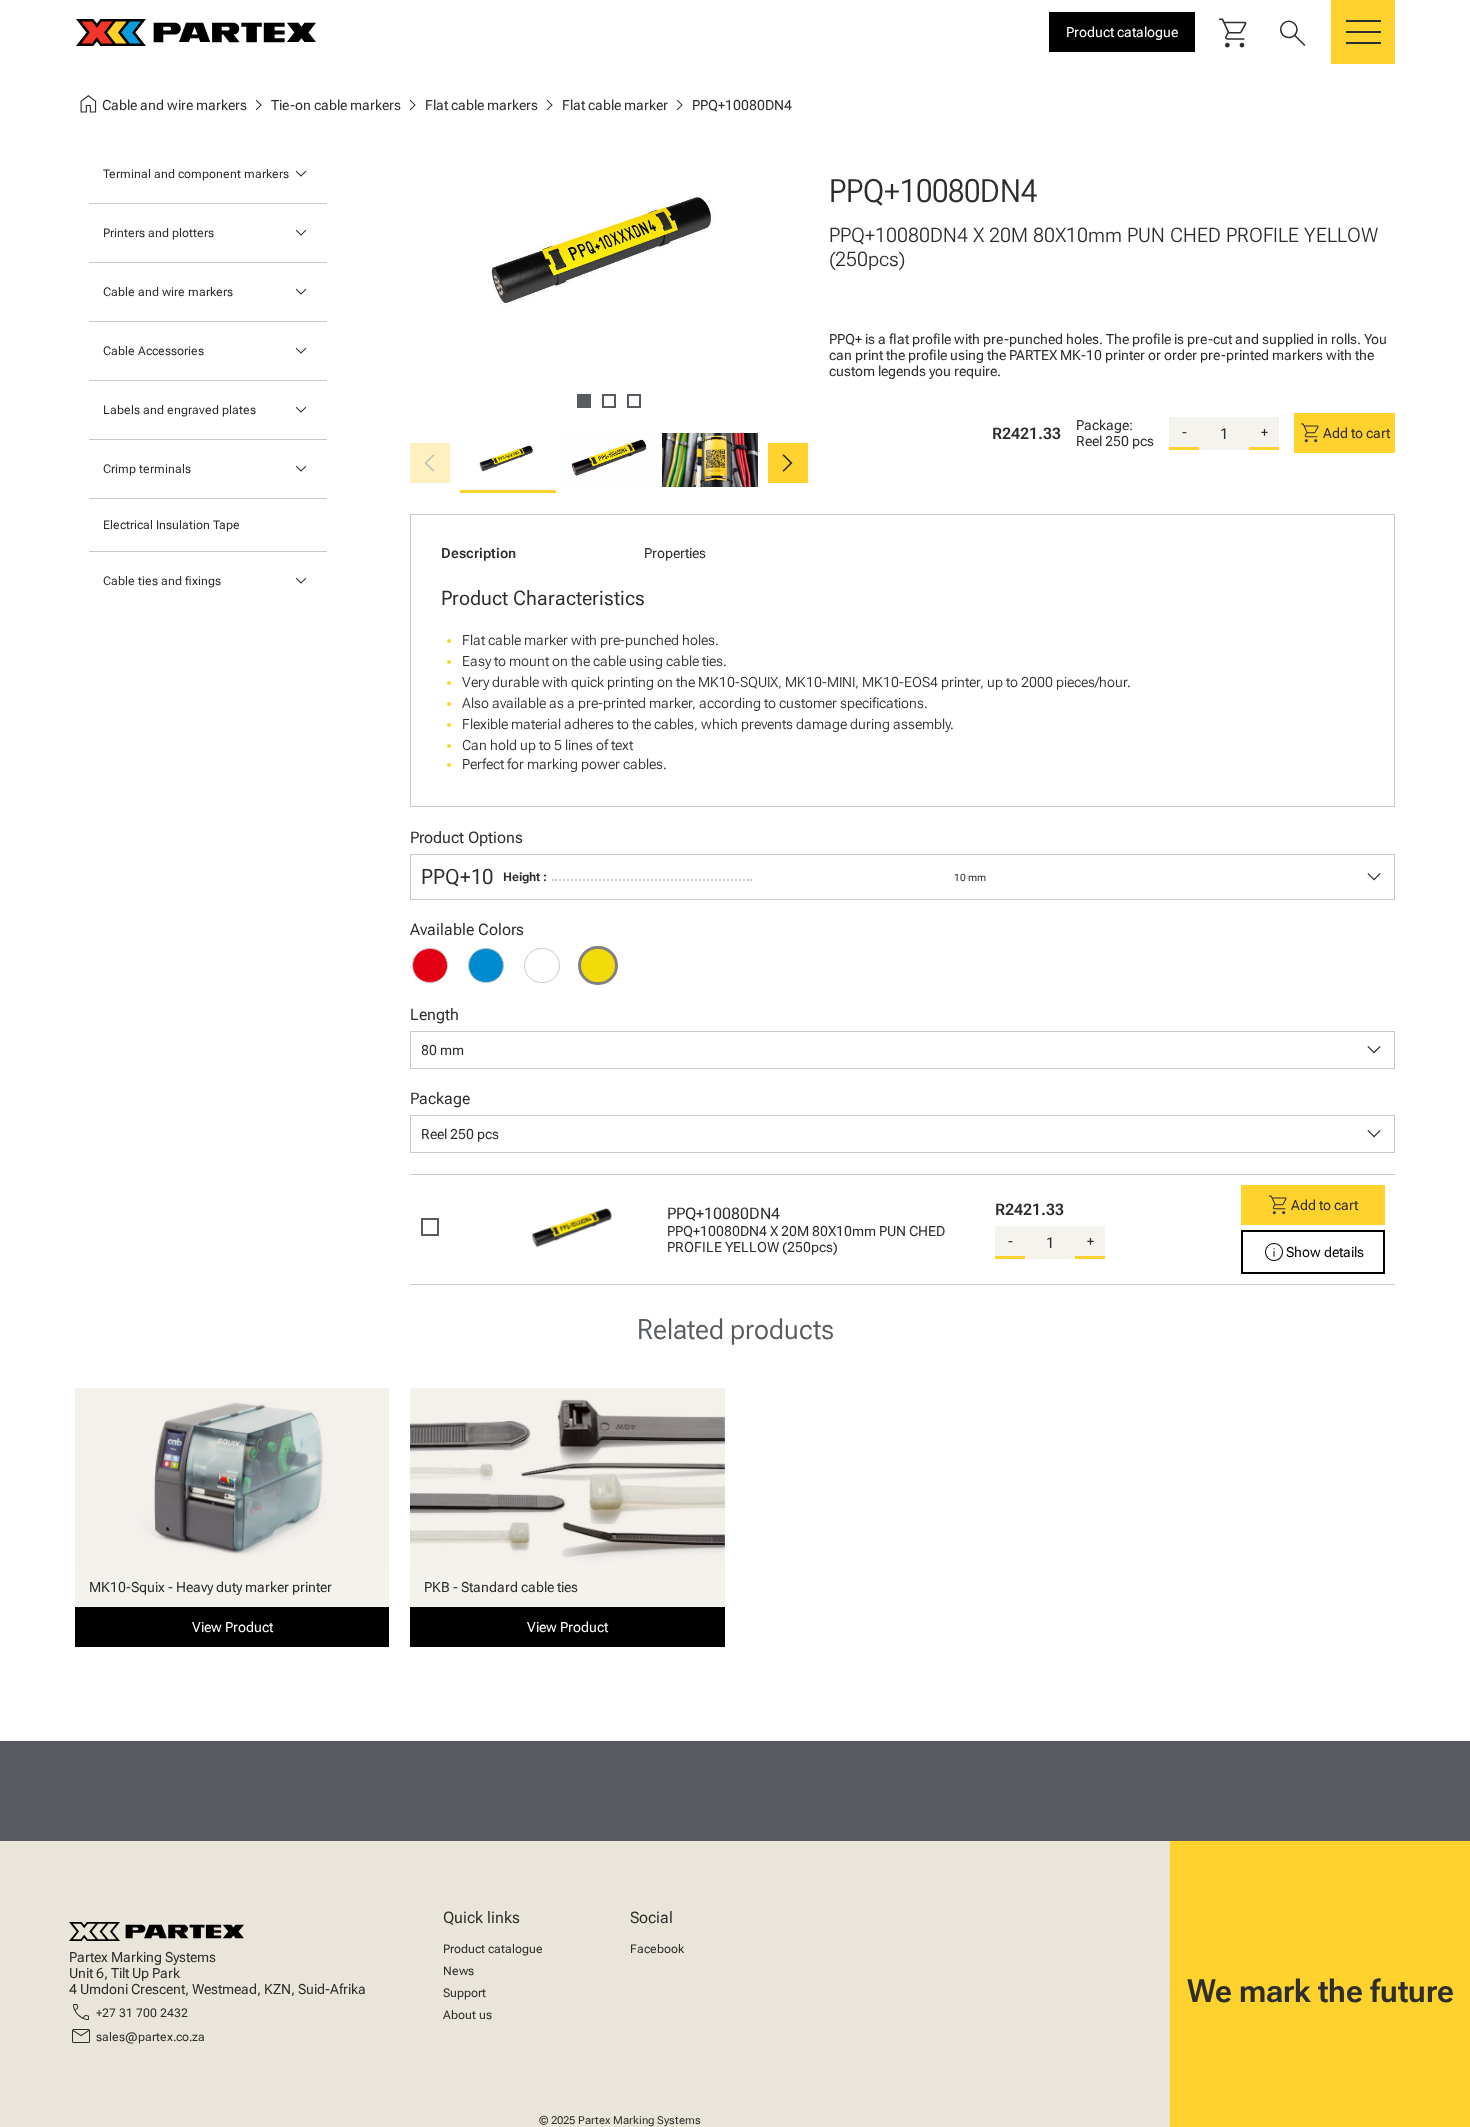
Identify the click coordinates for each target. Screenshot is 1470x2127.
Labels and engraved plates (179, 410)
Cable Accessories (153, 351)
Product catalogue (493, 1949)
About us (467, 2015)
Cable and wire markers (168, 292)
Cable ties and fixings (162, 581)
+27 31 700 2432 (142, 2013)
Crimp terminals (147, 469)
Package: (1104, 425)
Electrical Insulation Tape (171, 525)
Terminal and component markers (196, 174)
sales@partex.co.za (150, 2037)
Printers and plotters (158, 233)
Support (464, 1993)
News (458, 1971)
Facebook (657, 1949)
